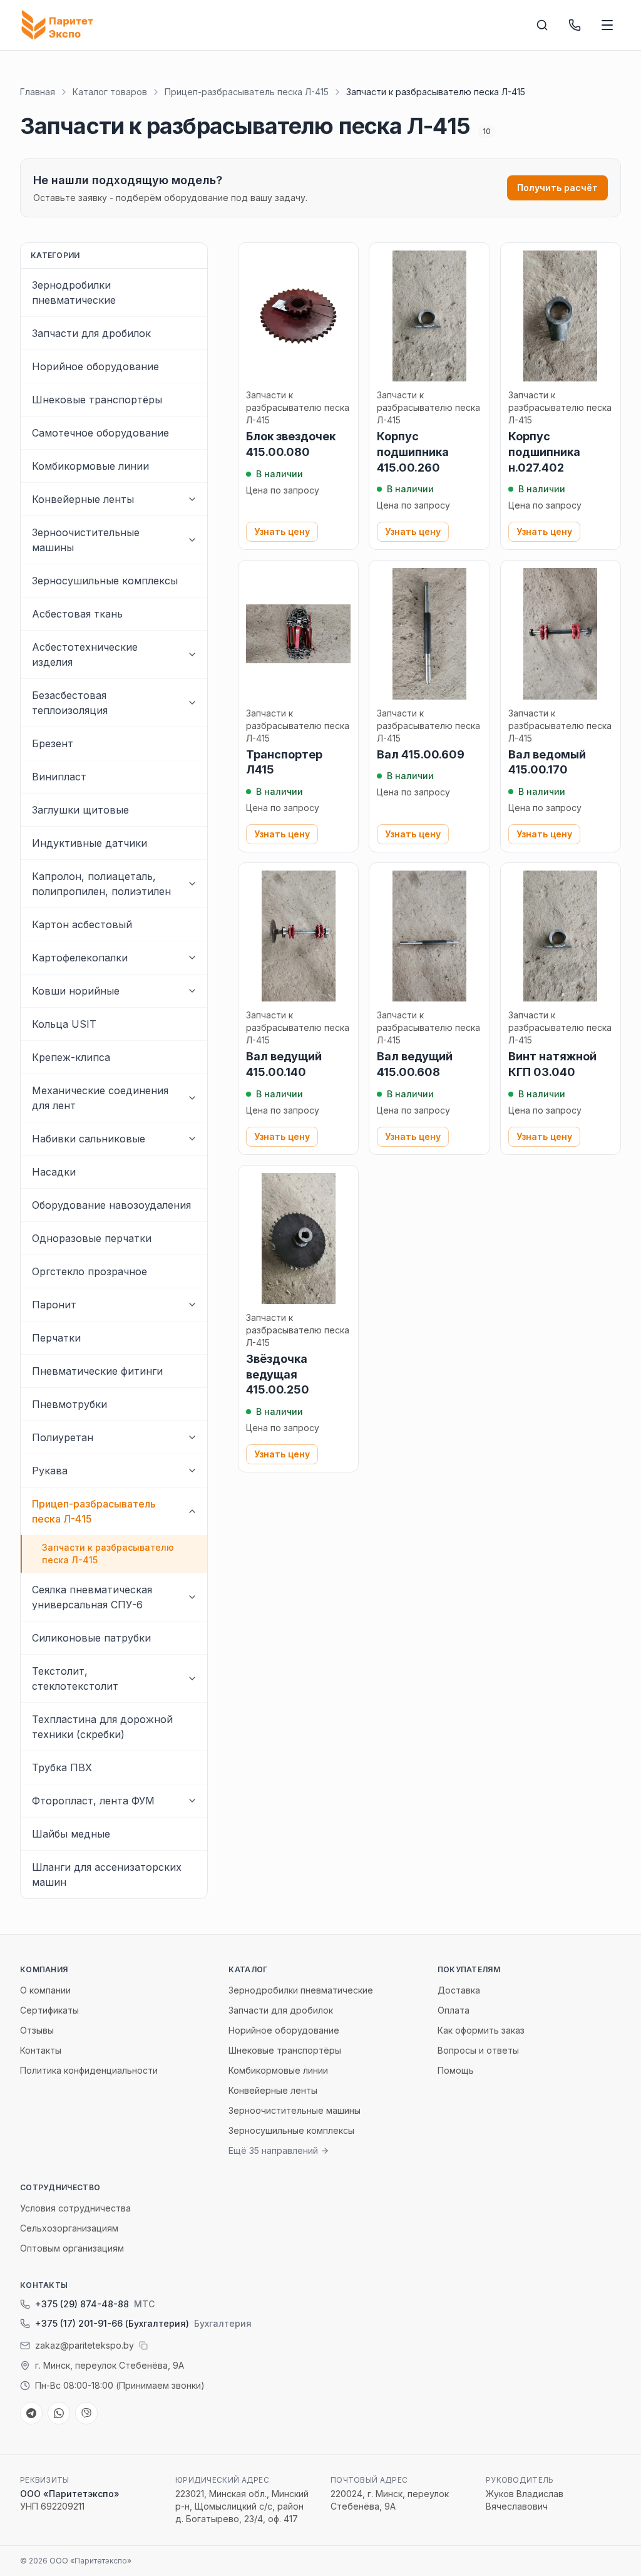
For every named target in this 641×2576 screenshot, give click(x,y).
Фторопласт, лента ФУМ (93, 1801)
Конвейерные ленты (83, 499)
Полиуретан (63, 1437)
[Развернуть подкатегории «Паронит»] (192, 1305)
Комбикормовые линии (278, 2070)
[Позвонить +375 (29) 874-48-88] (575, 25)
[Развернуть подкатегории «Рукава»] (192, 1471)
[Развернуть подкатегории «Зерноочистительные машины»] (192, 540)
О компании (45, 1990)
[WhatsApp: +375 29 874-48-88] (59, 2413)
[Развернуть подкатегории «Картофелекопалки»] (192, 958)
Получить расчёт (557, 188)
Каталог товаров (110, 92)
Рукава (50, 1471)
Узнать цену (282, 531)
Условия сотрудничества (75, 2208)
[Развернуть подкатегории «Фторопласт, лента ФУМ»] (192, 1801)
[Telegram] (31, 2413)
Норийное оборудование (284, 2030)
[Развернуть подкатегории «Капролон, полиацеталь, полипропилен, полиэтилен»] (192, 884)
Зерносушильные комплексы (291, 2130)
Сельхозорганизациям (69, 2228)
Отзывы (37, 2030)
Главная (38, 92)
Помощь (456, 2070)
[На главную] (60, 25)
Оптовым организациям (72, 2248)
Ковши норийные (76, 991)
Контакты (41, 2050)
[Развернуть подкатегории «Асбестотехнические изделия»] (192, 654)
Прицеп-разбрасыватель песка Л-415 (247, 92)
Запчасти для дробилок (281, 2010)
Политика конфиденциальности (89, 2070)
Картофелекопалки (80, 958)
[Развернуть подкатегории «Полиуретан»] (192, 1437)
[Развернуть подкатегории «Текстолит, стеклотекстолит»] (192, 1679)
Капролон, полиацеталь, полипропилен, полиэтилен (101, 884)
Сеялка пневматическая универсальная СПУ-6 (92, 1597)
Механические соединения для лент (100, 1098)
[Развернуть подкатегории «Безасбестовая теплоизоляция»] (192, 703)
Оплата (454, 2010)
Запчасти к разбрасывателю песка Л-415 (108, 1554)
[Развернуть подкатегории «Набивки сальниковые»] (192, 1139)
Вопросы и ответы (478, 2050)
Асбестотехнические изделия (85, 654)
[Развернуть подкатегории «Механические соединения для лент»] (192, 1098)
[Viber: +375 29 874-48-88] (86, 2413)
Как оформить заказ (481, 2030)
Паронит (54, 1305)
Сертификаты (49, 2010)
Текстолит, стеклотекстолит (75, 1679)
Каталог (248, 1969)
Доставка (459, 1990)
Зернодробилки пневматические (301, 1990)
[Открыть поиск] (542, 25)
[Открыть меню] (607, 25)
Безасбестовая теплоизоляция (70, 703)
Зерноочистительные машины (86, 540)
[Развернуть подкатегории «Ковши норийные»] (192, 991)
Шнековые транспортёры (285, 2050)
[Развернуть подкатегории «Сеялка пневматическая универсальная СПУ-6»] (192, 1597)
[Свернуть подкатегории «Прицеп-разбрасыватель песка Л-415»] (192, 1511)
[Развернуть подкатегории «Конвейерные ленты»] (192, 499)
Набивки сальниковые (89, 1139)
